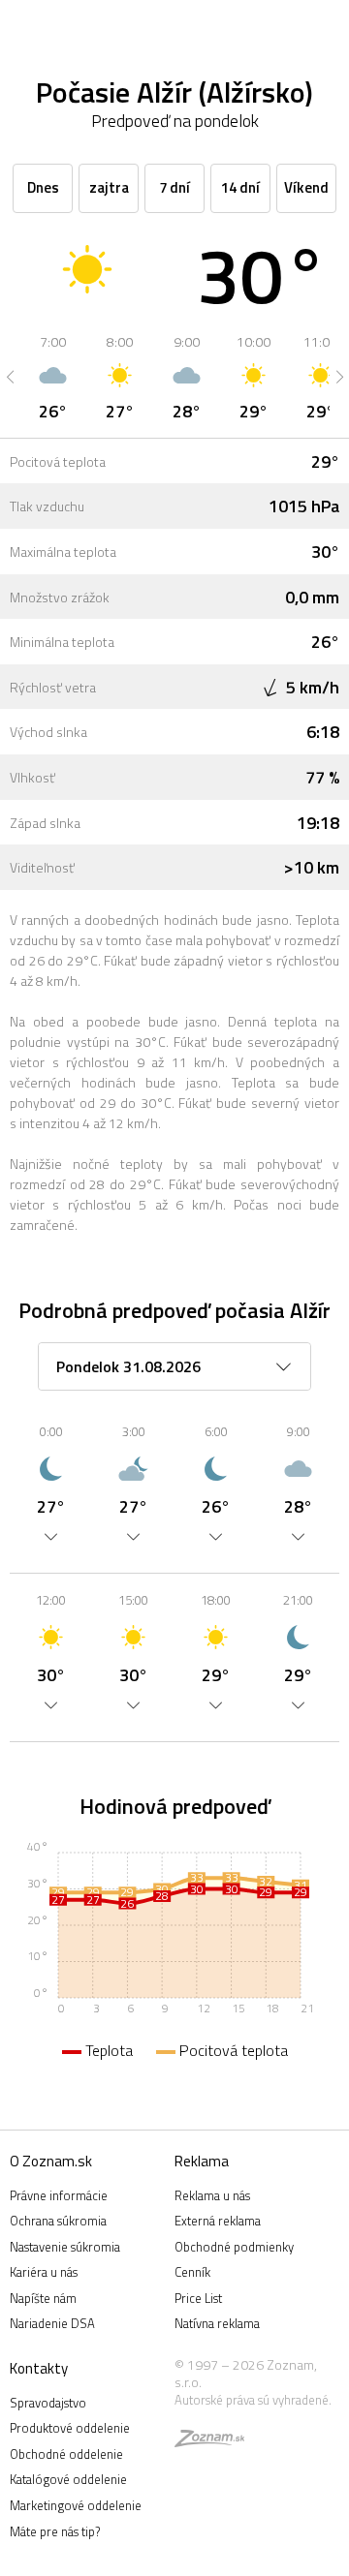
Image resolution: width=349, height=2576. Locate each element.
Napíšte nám (43, 2298)
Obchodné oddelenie (66, 2454)
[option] (53, 377)
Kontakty (39, 2368)
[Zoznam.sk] (209, 2441)
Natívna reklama (217, 2323)
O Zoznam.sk (51, 2161)
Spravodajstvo (48, 2403)
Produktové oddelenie (70, 2428)
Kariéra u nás (44, 2272)
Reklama (202, 2161)
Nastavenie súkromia (65, 2247)
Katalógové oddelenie (68, 2479)
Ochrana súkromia (58, 2221)
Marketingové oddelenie (76, 2505)
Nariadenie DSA (52, 2323)
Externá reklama (218, 2221)
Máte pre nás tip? (55, 2531)
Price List (198, 2298)
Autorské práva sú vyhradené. (253, 2400)
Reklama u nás (212, 2195)
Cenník (192, 2272)
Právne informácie (59, 2195)
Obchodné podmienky (234, 2247)
